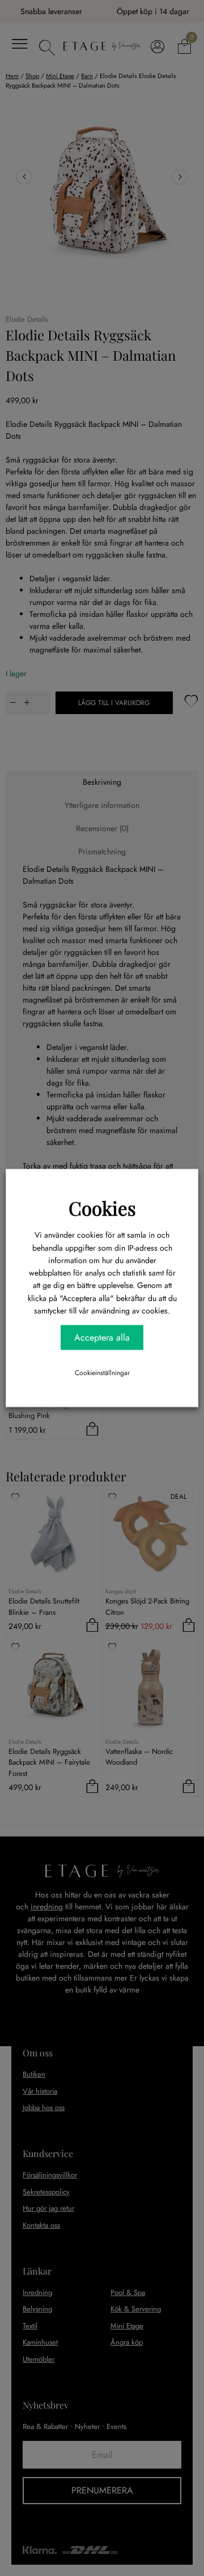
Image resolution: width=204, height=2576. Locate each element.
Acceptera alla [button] (102, 1337)
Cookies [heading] (102, 1208)
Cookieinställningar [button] (102, 1372)
